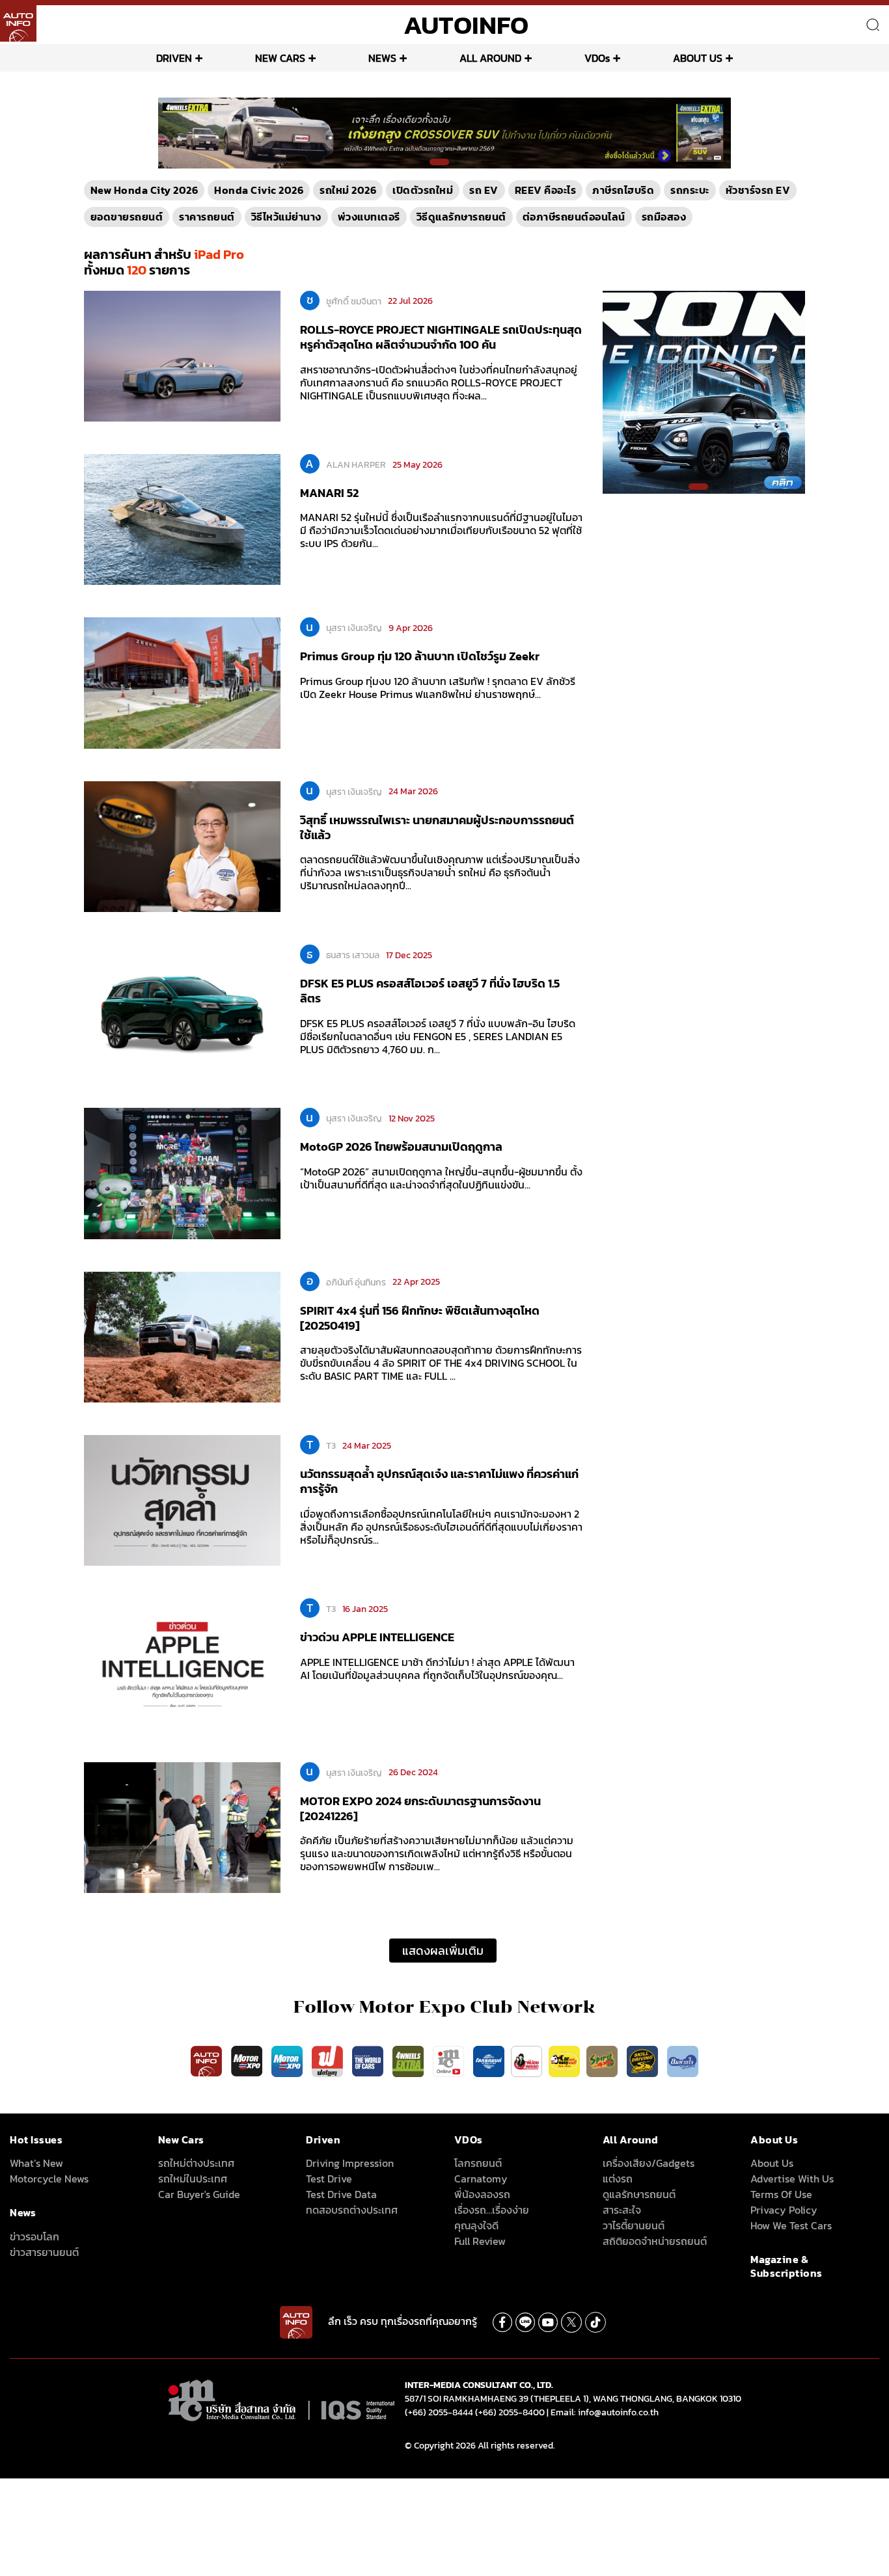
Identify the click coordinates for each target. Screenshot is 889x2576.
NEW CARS (280, 58)
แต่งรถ (618, 2179)
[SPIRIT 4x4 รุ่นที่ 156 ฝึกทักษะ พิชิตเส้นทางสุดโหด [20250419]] (182, 1336)
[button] (439, 162)
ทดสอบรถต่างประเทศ (352, 2210)
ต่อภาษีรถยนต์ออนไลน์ (574, 217)
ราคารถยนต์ (207, 217)
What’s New (36, 2163)
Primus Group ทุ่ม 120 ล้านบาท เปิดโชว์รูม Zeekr (420, 656)
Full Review (480, 2241)
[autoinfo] (18, 23)
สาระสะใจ (622, 2210)
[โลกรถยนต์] (489, 2060)
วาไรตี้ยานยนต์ (634, 2225)
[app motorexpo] (248, 2060)
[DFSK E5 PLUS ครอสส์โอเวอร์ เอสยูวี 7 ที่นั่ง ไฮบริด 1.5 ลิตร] (182, 1009)
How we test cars (791, 2225)
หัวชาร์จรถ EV (758, 190)
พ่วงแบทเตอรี (369, 217)
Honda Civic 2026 (259, 190)
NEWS (382, 58)
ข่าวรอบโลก (34, 2236)
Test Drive (329, 2179)
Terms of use (781, 2194)
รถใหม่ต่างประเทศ (196, 2163)
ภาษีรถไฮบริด (623, 190)
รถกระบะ (690, 190)
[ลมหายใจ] (683, 2060)
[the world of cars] (369, 2060)
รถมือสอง (664, 217)
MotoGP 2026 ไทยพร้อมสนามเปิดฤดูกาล (401, 1147)
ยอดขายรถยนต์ (127, 217)
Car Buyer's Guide (199, 2194)
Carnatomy (481, 2179)
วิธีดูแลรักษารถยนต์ (461, 217)
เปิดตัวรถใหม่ (423, 190)
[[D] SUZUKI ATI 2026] (704, 391)
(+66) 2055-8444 (439, 2412)
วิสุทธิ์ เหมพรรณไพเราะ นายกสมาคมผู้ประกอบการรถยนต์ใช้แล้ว (437, 827)
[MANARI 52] (182, 518)
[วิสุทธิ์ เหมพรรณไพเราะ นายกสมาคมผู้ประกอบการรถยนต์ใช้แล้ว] (182, 846)
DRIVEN (174, 58)
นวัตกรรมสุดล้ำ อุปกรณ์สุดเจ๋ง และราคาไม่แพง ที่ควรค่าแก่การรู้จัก (439, 1481)
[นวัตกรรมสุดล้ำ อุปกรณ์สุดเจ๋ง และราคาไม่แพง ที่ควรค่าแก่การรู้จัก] (182, 1499)
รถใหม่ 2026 (348, 190)
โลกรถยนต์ (478, 2163)
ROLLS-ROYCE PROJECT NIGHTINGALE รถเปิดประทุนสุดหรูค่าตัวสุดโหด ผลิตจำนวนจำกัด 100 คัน (441, 337)
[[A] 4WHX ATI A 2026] (445, 132)
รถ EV (484, 190)
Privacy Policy (784, 2210)
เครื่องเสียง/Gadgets (649, 2163)
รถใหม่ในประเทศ (193, 2179)
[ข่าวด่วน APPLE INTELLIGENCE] (182, 1663)
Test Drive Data (341, 2194)
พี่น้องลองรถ (482, 2194)
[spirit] (603, 2060)
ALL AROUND (490, 58)
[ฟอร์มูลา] (329, 2060)
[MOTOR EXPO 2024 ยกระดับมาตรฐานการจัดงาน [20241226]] (182, 1827)
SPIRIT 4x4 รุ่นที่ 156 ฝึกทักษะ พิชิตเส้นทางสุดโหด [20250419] (420, 1318)
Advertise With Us (792, 2179)
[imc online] (450, 2060)
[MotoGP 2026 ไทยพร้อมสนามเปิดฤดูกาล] (182, 1173)
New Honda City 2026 (144, 190)
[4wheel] (409, 2060)
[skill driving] (644, 2060)
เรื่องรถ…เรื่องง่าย (492, 2210)
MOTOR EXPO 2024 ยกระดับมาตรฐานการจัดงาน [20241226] (420, 1808)
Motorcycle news (49, 2179)
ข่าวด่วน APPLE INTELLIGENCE (377, 1637)
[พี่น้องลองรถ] (527, 2060)
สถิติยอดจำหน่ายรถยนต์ (655, 2241)
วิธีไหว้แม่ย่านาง (286, 217)
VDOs (597, 58)
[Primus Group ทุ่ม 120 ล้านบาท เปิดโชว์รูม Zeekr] (182, 682)
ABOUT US (698, 58)
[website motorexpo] (288, 2060)
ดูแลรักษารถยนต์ (639, 2194)
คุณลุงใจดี (476, 2225)
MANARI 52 (329, 493)
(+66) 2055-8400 (510, 2412)
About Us (772, 2163)
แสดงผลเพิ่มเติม (443, 1951)
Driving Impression (350, 2163)
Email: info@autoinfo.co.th (605, 2412)
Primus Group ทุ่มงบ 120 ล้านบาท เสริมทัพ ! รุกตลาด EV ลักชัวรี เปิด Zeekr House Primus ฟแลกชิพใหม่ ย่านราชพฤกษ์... (438, 688)
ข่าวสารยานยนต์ (44, 2252)
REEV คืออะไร (546, 190)
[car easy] (564, 2060)
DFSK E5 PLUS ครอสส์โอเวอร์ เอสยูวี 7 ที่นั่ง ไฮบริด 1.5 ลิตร (430, 991)
